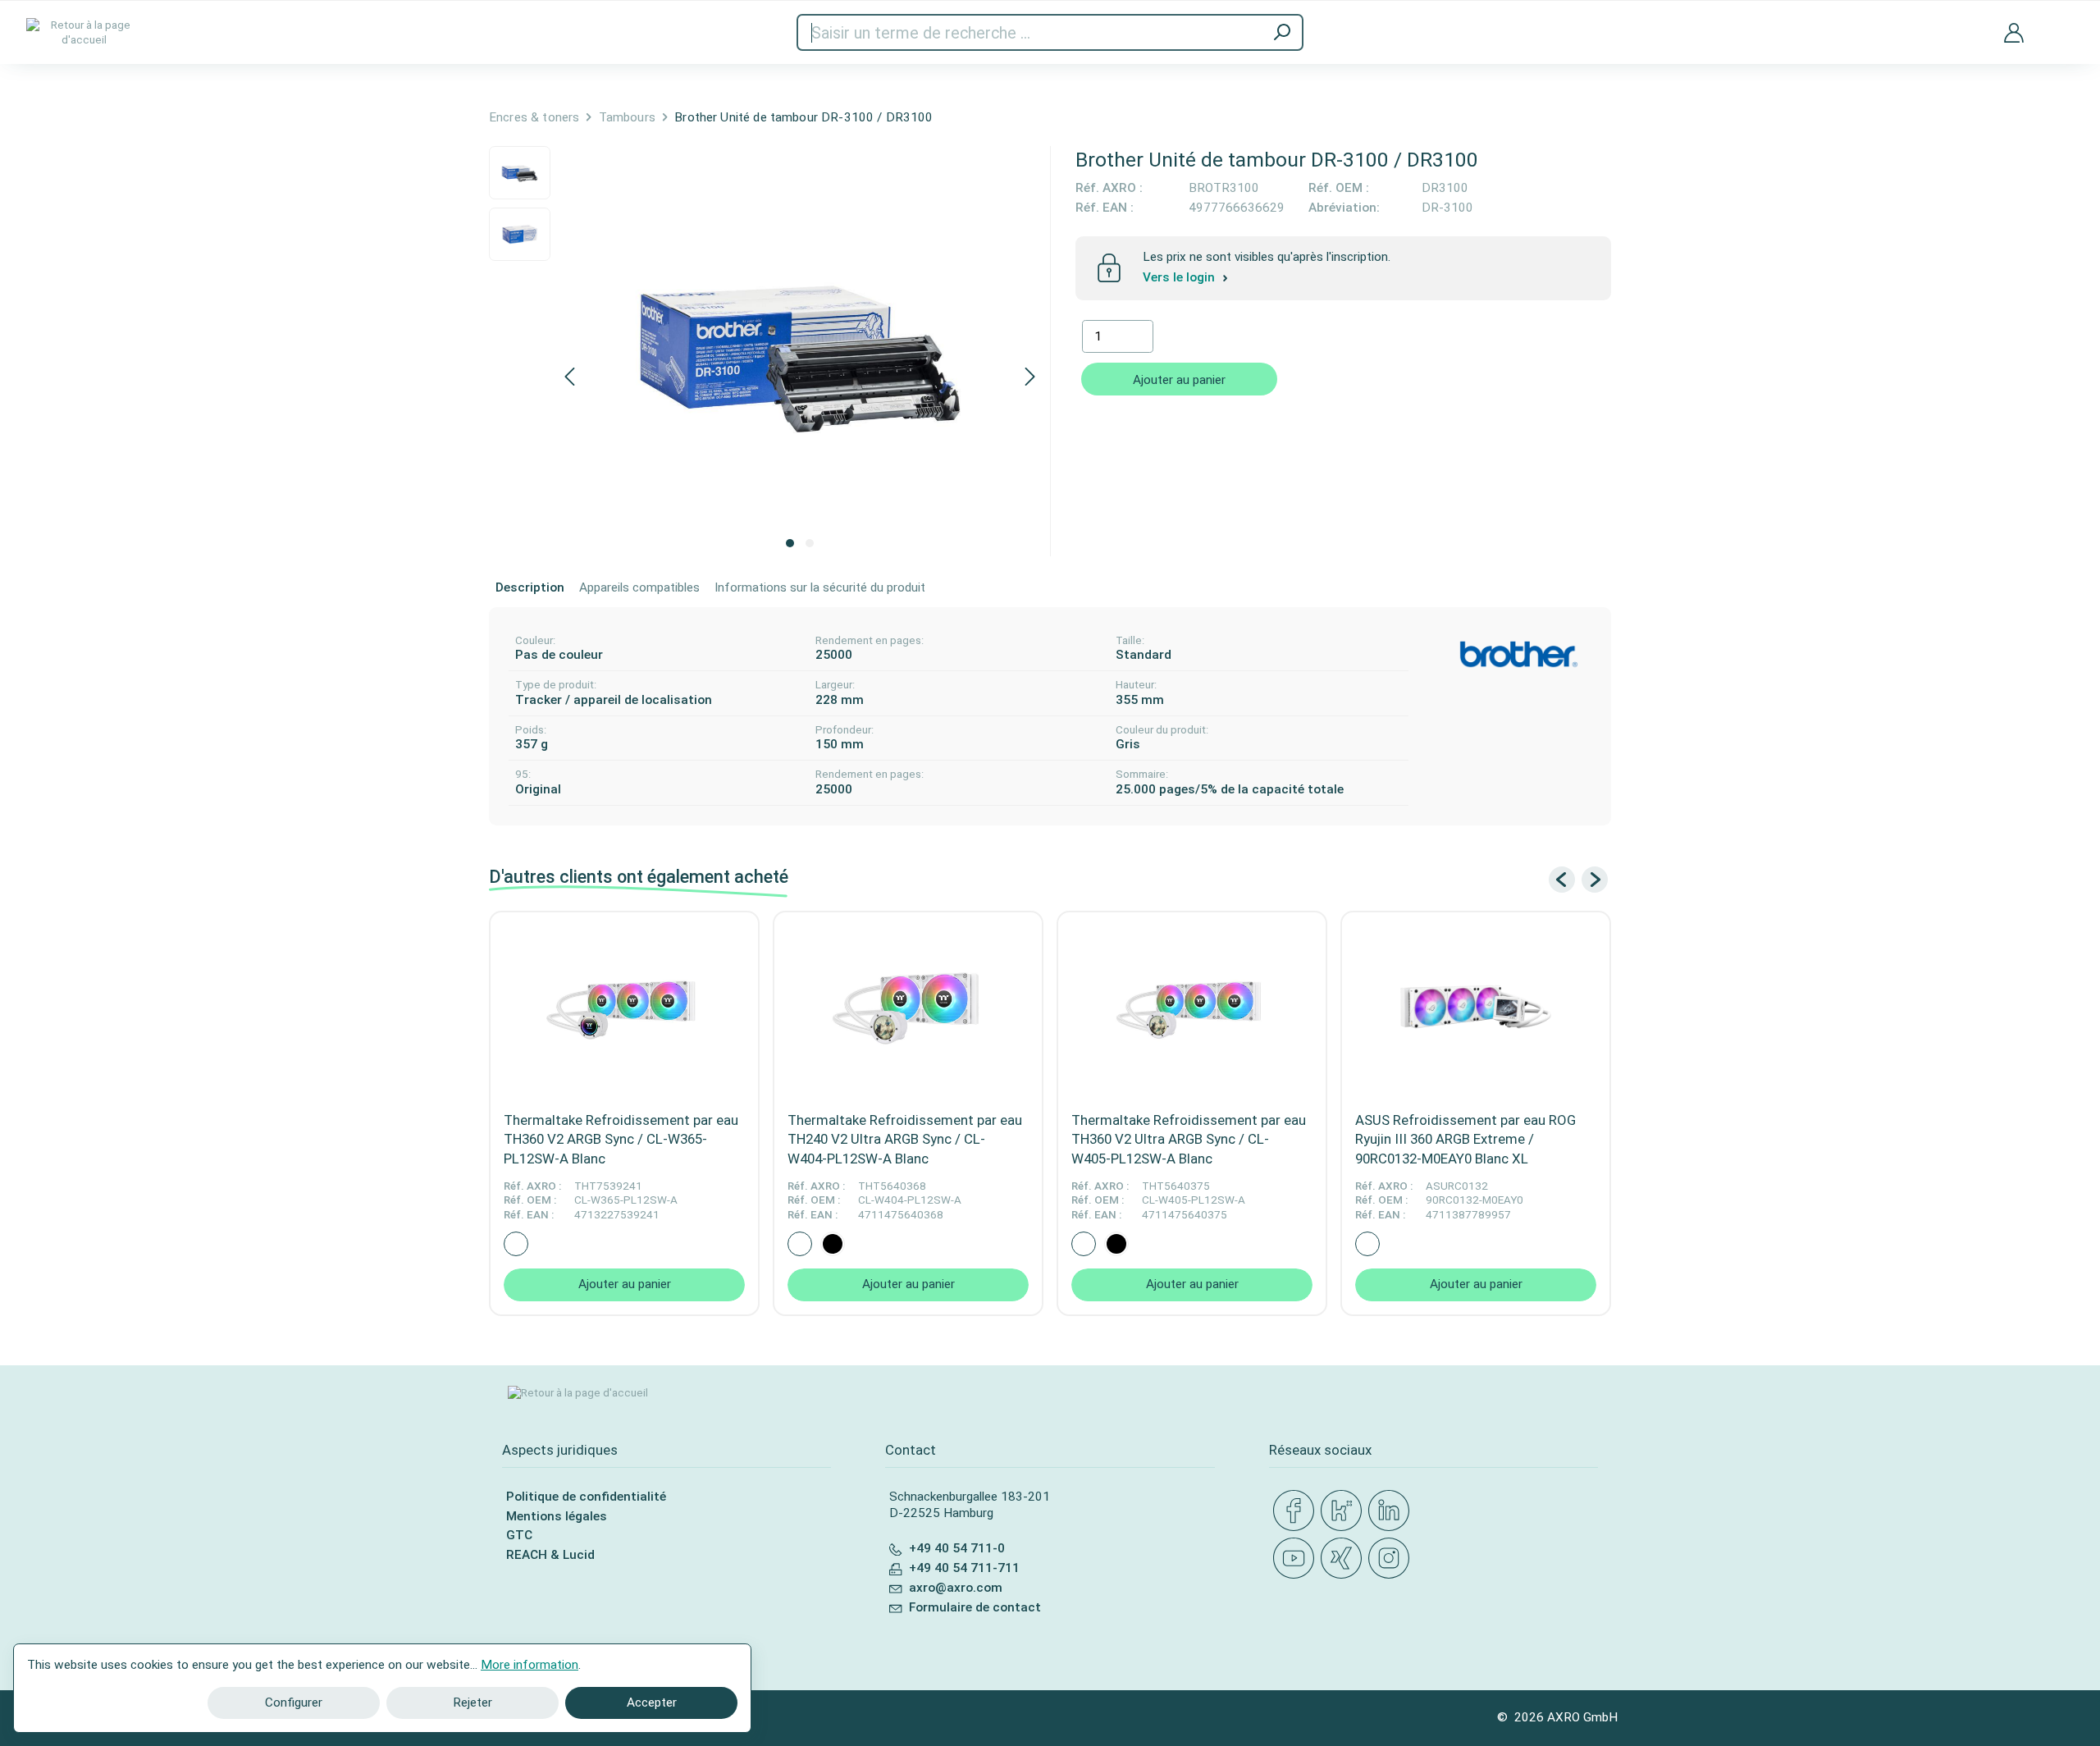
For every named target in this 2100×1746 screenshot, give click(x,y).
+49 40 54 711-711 (964, 1568)
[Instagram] (1392, 1559)
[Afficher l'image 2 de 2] (810, 543)
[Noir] (833, 1244)
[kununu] (1344, 1511)
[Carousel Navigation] (1578, 880)
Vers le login (1180, 278)
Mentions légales (557, 1516)
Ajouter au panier (1179, 380)
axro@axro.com (956, 1588)
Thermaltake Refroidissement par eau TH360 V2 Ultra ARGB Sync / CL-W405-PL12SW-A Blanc (1189, 1139)
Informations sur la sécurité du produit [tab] (820, 587)
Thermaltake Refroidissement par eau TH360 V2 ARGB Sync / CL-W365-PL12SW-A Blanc (621, 1139)
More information (530, 1665)
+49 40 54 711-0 (957, 1548)
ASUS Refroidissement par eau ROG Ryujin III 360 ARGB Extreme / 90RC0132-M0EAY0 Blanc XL (1465, 1139)
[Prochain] (1030, 378)
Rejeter (472, 1703)
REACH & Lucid (550, 1555)
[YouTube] (1297, 1559)
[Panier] (2061, 23)
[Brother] (1518, 654)
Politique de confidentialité (586, 1497)
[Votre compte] (2014, 32)
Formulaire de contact (975, 1607)
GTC (519, 1535)
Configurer (294, 1703)
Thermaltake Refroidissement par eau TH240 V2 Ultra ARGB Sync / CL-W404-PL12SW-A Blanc (905, 1139)
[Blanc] (516, 1244)
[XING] (1344, 1559)
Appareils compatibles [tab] (639, 587)
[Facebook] (1297, 1511)
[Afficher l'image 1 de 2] (790, 543)
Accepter (652, 1703)
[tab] (530, 588)
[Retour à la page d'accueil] (84, 32)
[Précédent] (569, 378)
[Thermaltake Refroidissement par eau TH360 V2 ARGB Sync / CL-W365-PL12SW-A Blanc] (624, 1007)
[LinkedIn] (1392, 1511)
